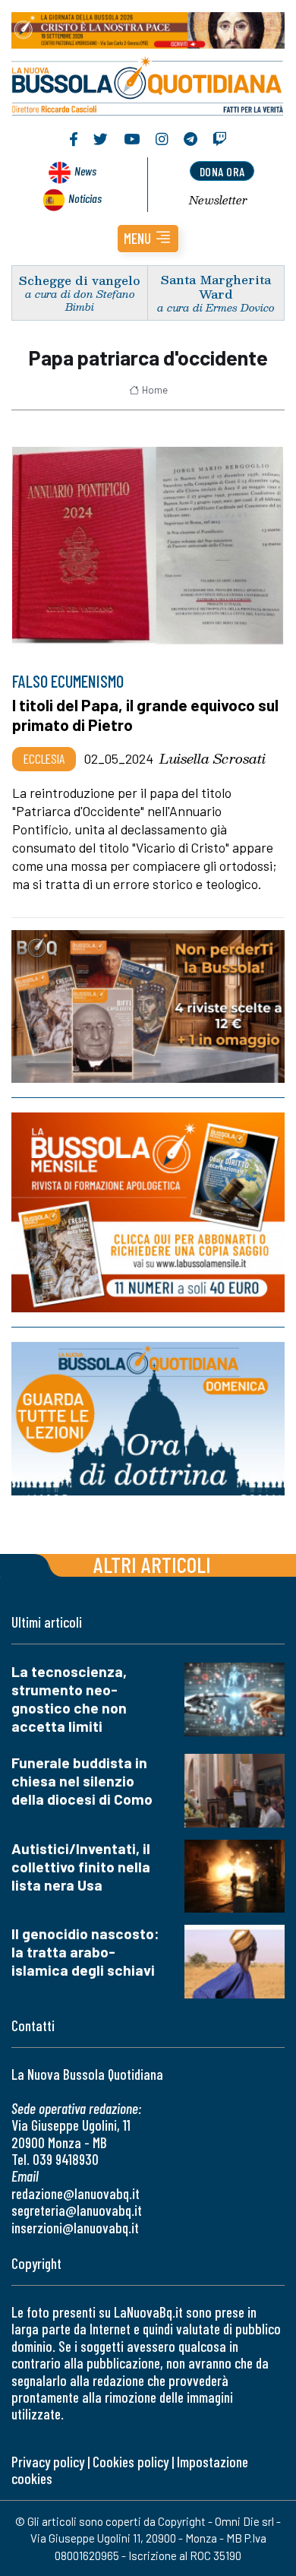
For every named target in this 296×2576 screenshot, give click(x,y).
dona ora (222, 171)
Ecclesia (44, 758)
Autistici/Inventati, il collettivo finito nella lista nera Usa (81, 1867)
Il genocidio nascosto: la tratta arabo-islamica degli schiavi (85, 1952)
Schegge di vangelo (80, 280)
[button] (148, 239)
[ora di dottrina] (148, 1419)
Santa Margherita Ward (216, 286)
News (85, 171)
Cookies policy (131, 2462)
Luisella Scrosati (213, 758)
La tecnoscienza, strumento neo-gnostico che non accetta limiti (69, 1699)
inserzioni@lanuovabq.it (75, 2228)
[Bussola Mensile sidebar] (148, 1212)
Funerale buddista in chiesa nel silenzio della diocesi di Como (82, 1781)
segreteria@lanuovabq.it (77, 2210)
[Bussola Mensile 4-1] (148, 1006)
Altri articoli (152, 1564)
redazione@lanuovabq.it (76, 2193)
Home (155, 390)
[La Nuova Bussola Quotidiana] (148, 84)
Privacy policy (48, 2462)
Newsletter (218, 200)
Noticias (85, 198)
